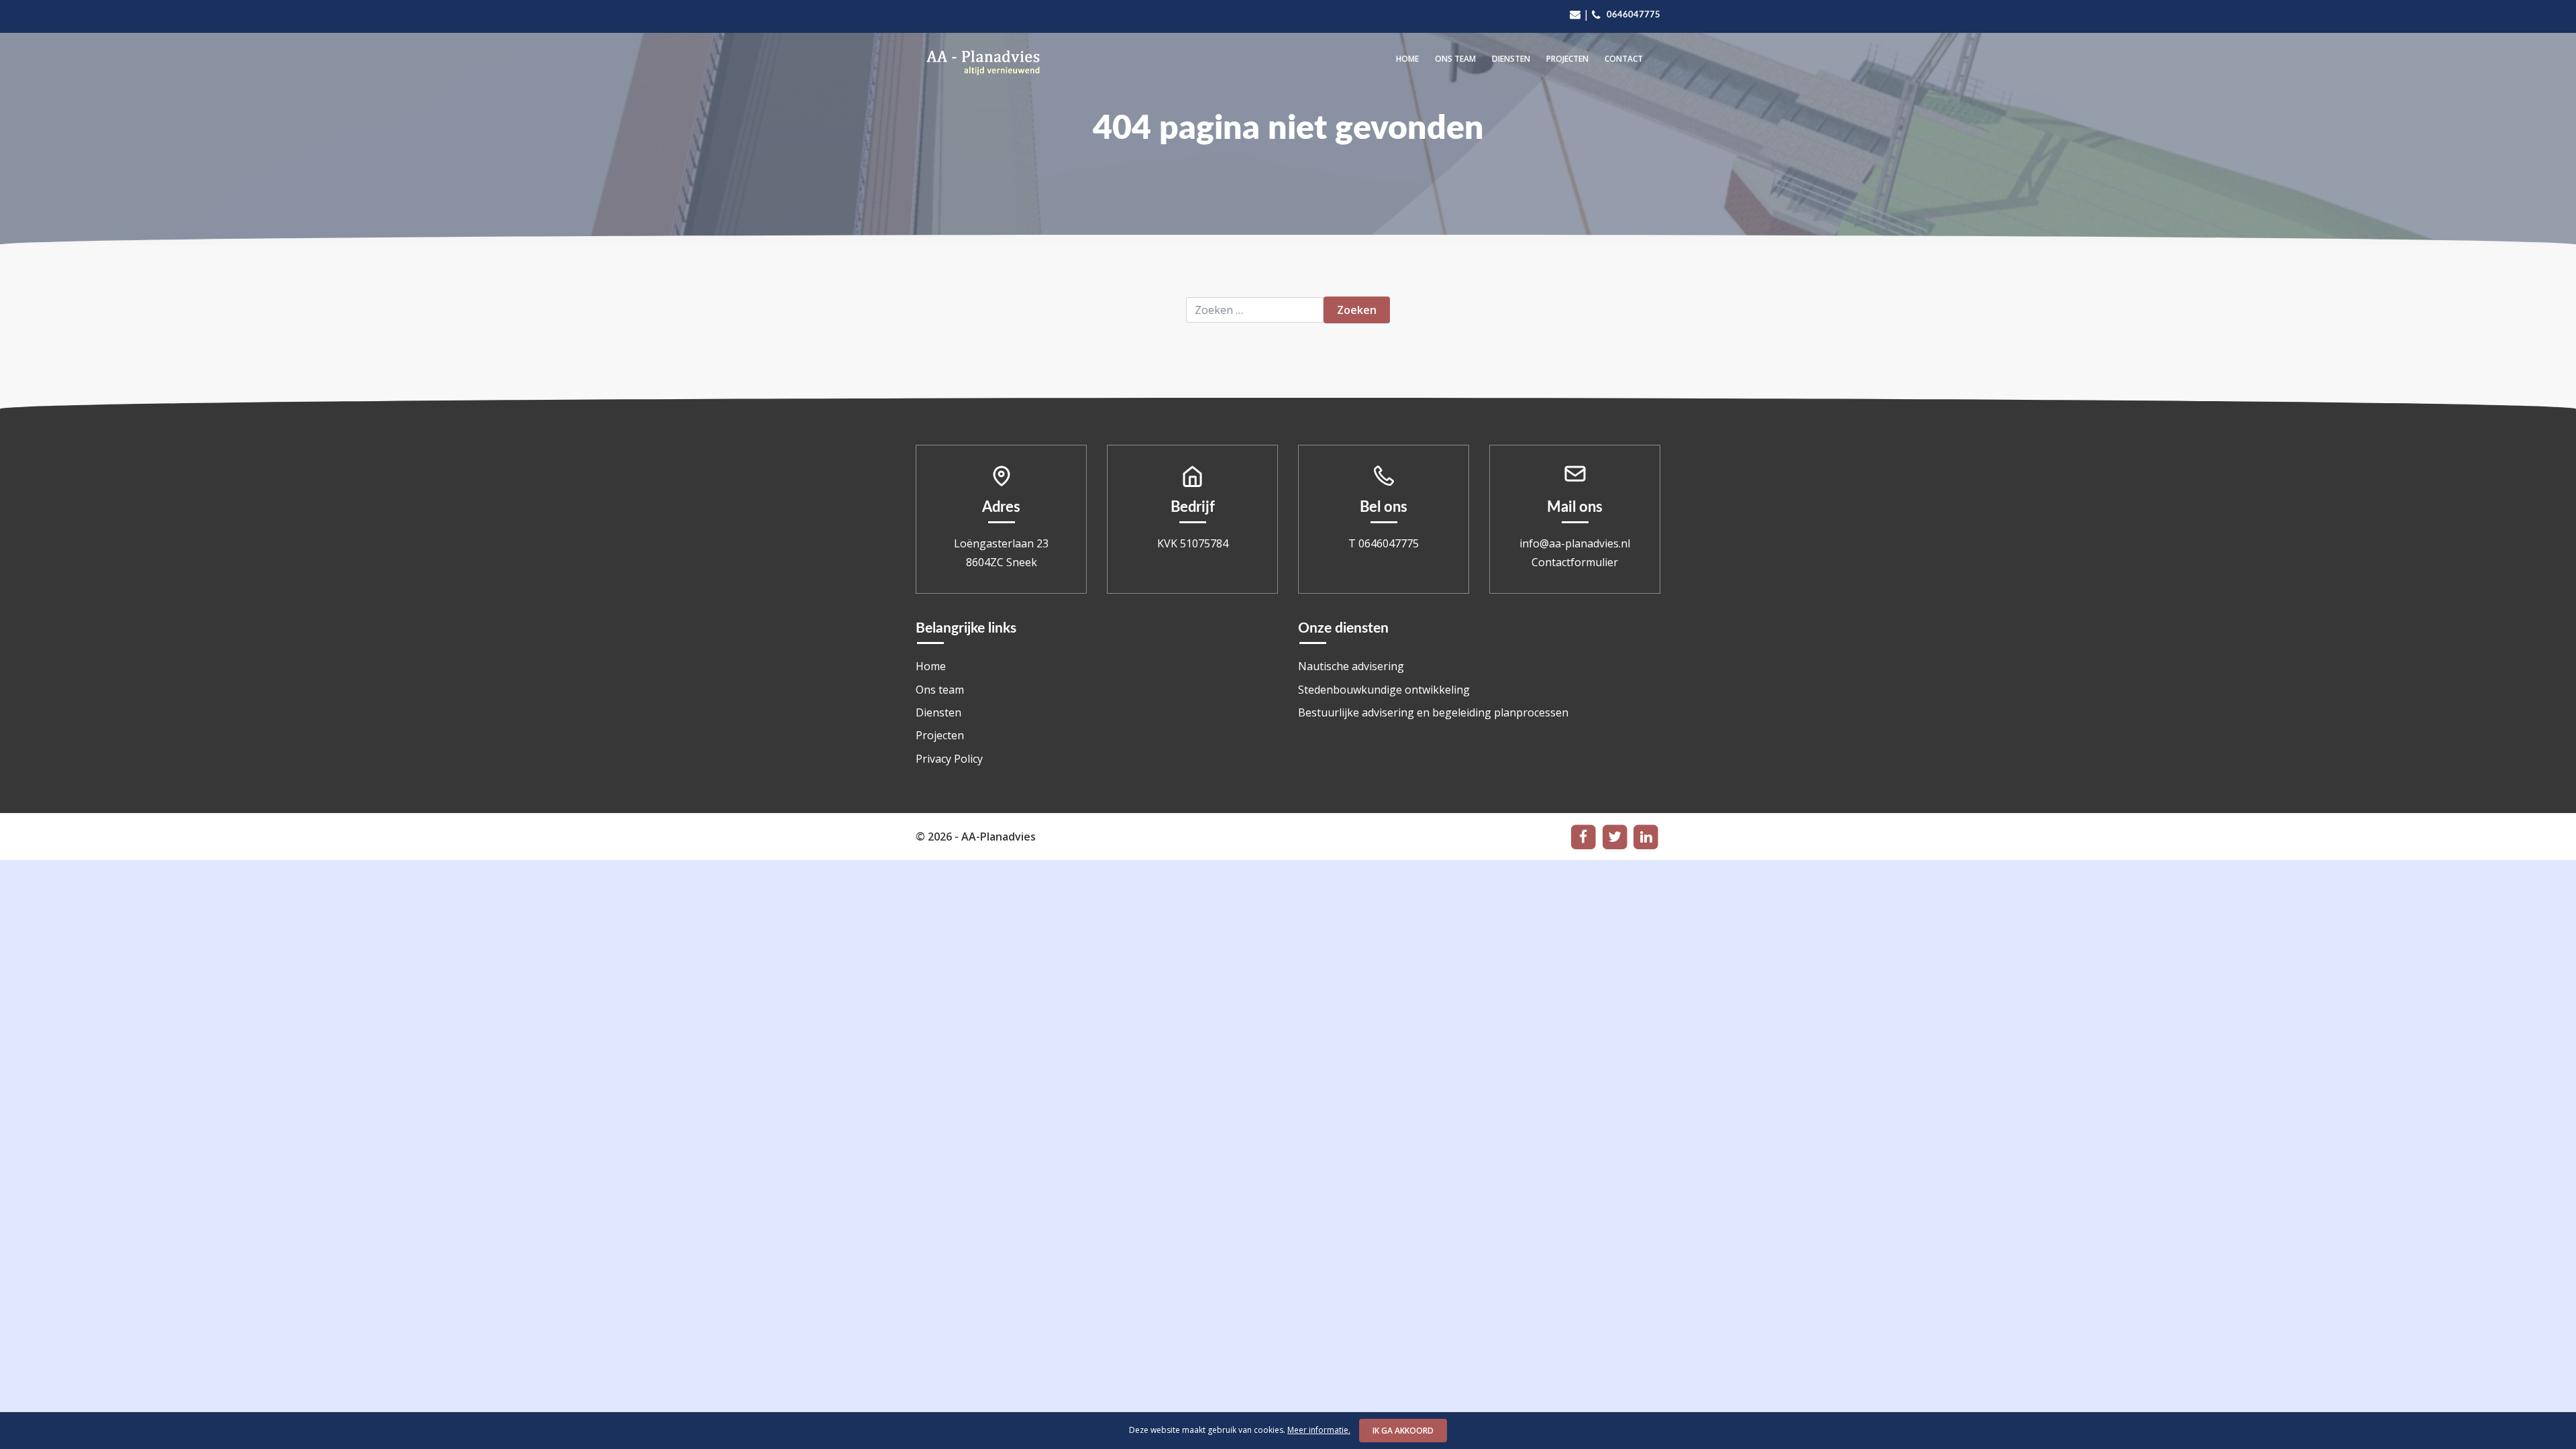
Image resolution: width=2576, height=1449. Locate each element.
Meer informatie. (1319, 1430)
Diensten (1511, 59)
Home (1407, 59)
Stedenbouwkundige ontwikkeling (1384, 690)
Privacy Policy (949, 759)
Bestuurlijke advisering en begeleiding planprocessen (1433, 712)
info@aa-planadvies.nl (1575, 543)
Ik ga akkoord (1403, 1431)
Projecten (1567, 59)
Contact (1624, 59)
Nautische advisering (1351, 666)
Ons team (1455, 59)
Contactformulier (1575, 562)
